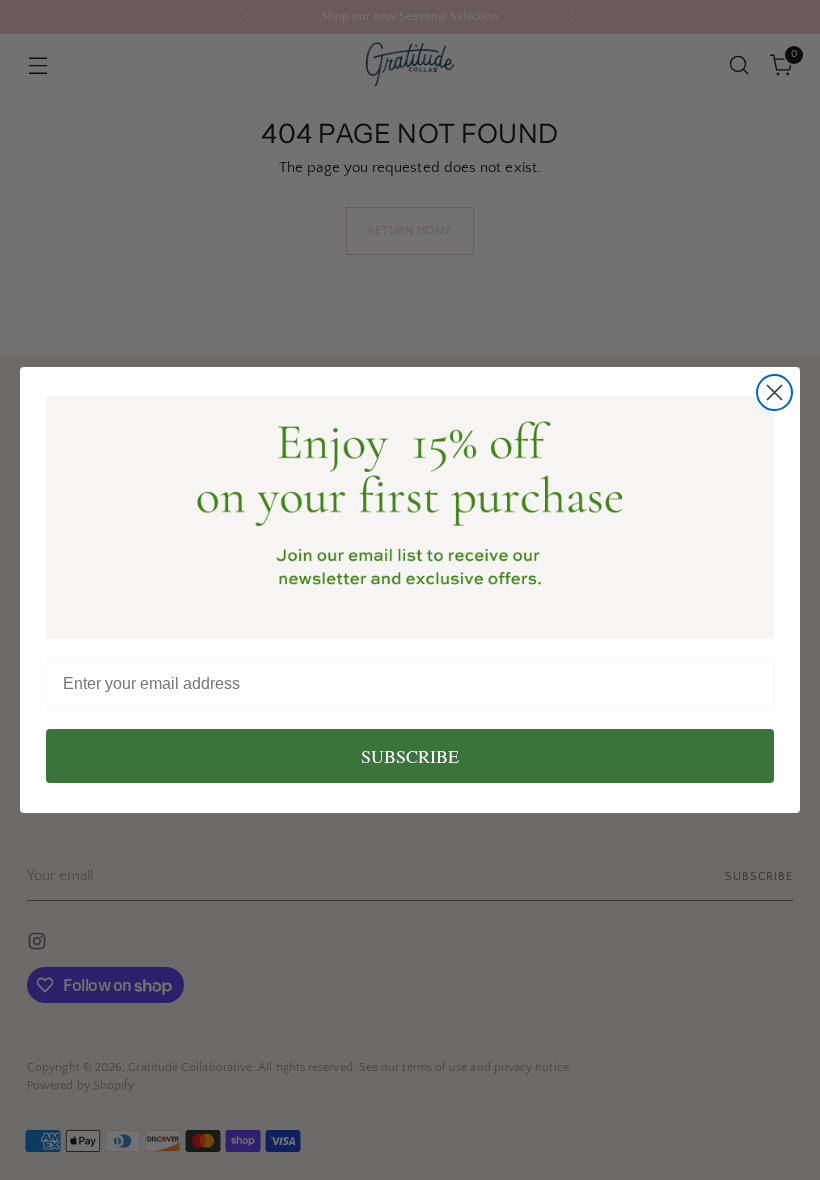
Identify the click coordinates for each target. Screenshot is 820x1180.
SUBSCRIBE (410, 756)
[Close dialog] (774, 392)
